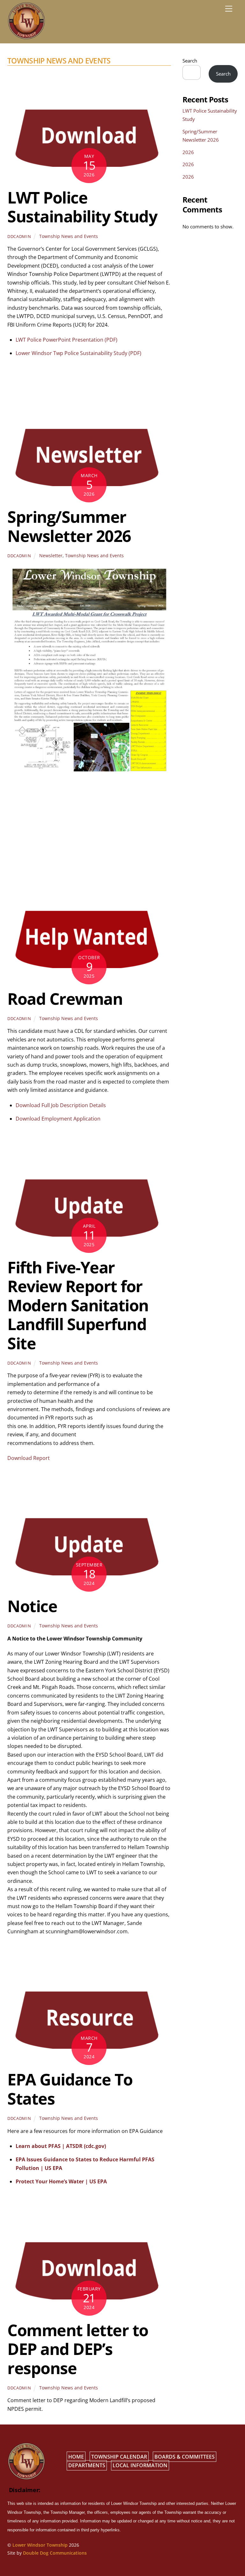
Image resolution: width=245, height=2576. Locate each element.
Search (190, 61)
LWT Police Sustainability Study (82, 207)
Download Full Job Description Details (61, 1105)
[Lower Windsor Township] (26, 37)
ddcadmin (19, 236)
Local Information (140, 2465)
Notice (32, 1606)
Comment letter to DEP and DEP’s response (78, 2349)
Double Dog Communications (55, 2553)
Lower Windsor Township (40, 2545)
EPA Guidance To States (70, 2089)
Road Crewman (65, 999)
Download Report (29, 1458)
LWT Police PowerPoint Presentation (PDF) (67, 340)
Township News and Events (69, 236)
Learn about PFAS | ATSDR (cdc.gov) (61, 2146)
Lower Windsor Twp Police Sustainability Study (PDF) (78, 353)
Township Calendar (119, 2457)
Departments (87, 2465)
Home (76, 2457)
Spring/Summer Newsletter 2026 (69, 526)
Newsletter (51, 555)
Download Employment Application (58, 1119)
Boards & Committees (185, 2457)
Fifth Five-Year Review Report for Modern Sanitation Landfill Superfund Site (78, 1305)
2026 (188, 152)
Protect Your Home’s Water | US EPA (61, 2181)
